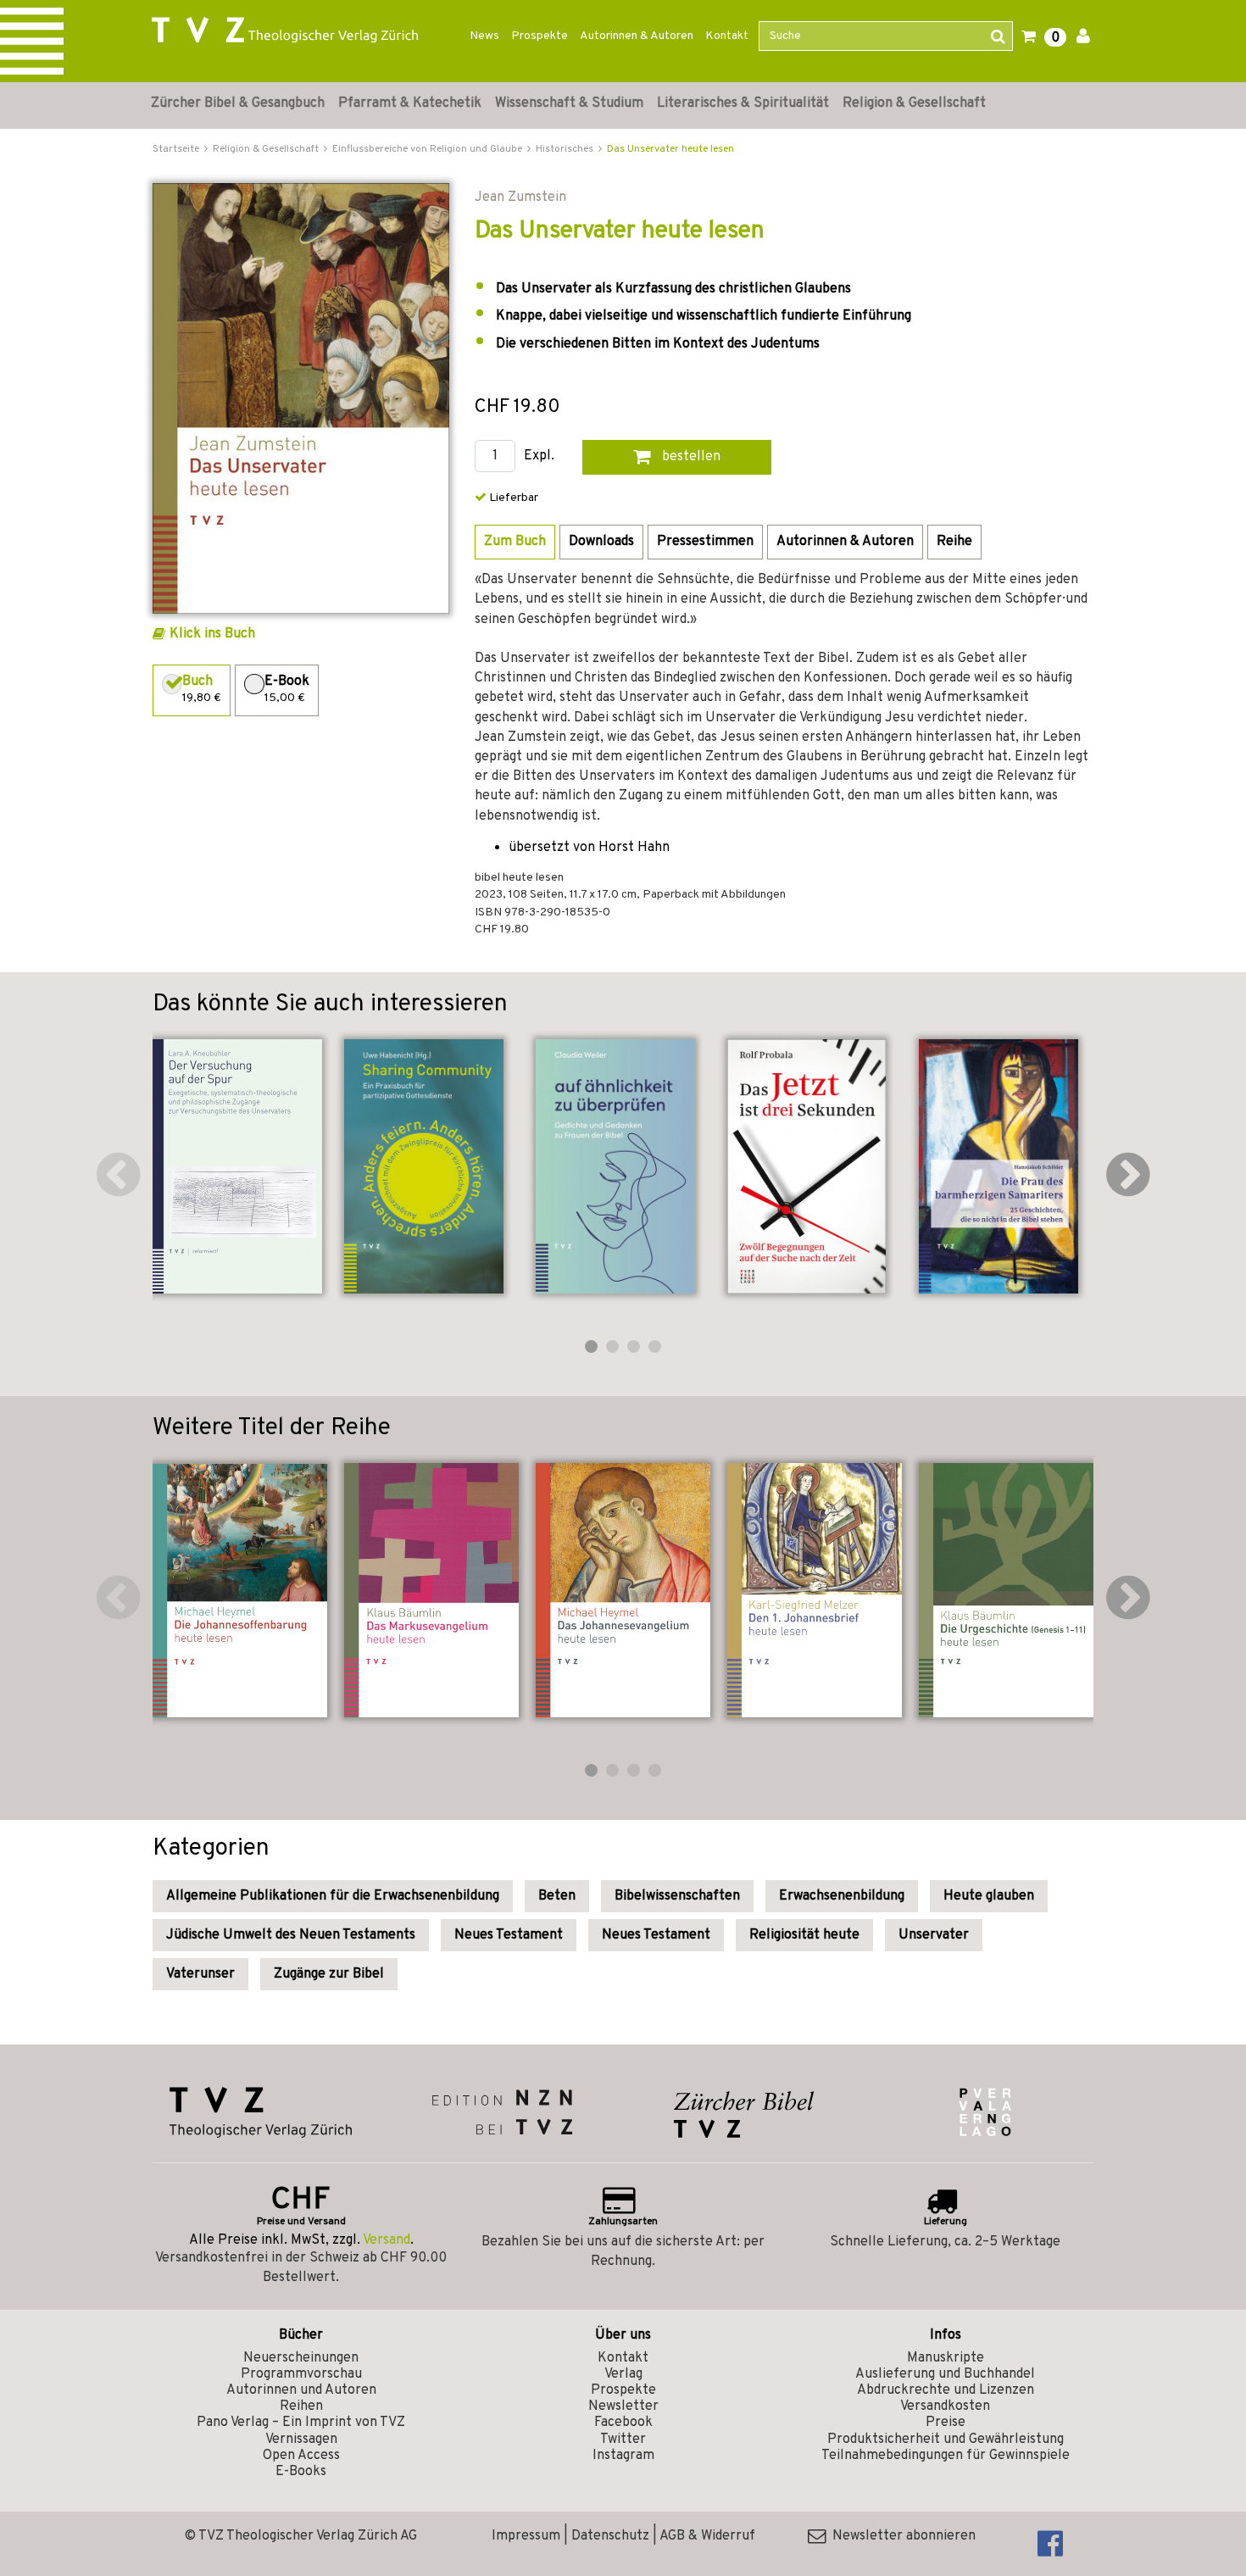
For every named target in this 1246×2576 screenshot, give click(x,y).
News (484, 36)
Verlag (623, 2374)
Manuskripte (946, 2358)
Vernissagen (301, 2440)
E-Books (301, 2472)
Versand (387, 2240)
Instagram (623, 2456)
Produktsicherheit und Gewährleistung (946, 2440)
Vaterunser (200, 1974)
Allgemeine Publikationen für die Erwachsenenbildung (333, 1896)
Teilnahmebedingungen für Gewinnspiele (946, 2456)
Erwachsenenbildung (842, 1896)
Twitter (623, 2440)
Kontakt (727, 36)
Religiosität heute (804, 1935)
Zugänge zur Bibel (329, 1974)
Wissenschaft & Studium (569, 103)
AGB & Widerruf (707, 2536)
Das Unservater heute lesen (670, 149)
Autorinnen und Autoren (301, 2390)
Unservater (934, 1935)
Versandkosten (945, 2406)
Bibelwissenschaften (677, 1896)
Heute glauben (989, 1896)
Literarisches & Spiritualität (743, 103)
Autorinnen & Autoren (637, 36)
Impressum (526, 2536)
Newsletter (623, 2406)
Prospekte (540, 36)
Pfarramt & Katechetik (410, 103)
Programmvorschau (301, 2374)
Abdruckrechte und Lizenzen (946, 2390)
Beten (557, 1896)
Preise (946, 2423)
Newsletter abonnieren (901, 2536)
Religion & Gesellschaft (914, 103)
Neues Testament (509, 1935)
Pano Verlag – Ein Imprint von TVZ (301, 2423)
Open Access (301, 2456)
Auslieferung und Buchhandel (945, 2374)
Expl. (539, 456)
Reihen (301, 2406)
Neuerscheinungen (301, 2358)
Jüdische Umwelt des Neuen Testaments (291, 1935)
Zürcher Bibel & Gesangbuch (238, 103)
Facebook (623, 2423)
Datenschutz (610, 2536)
